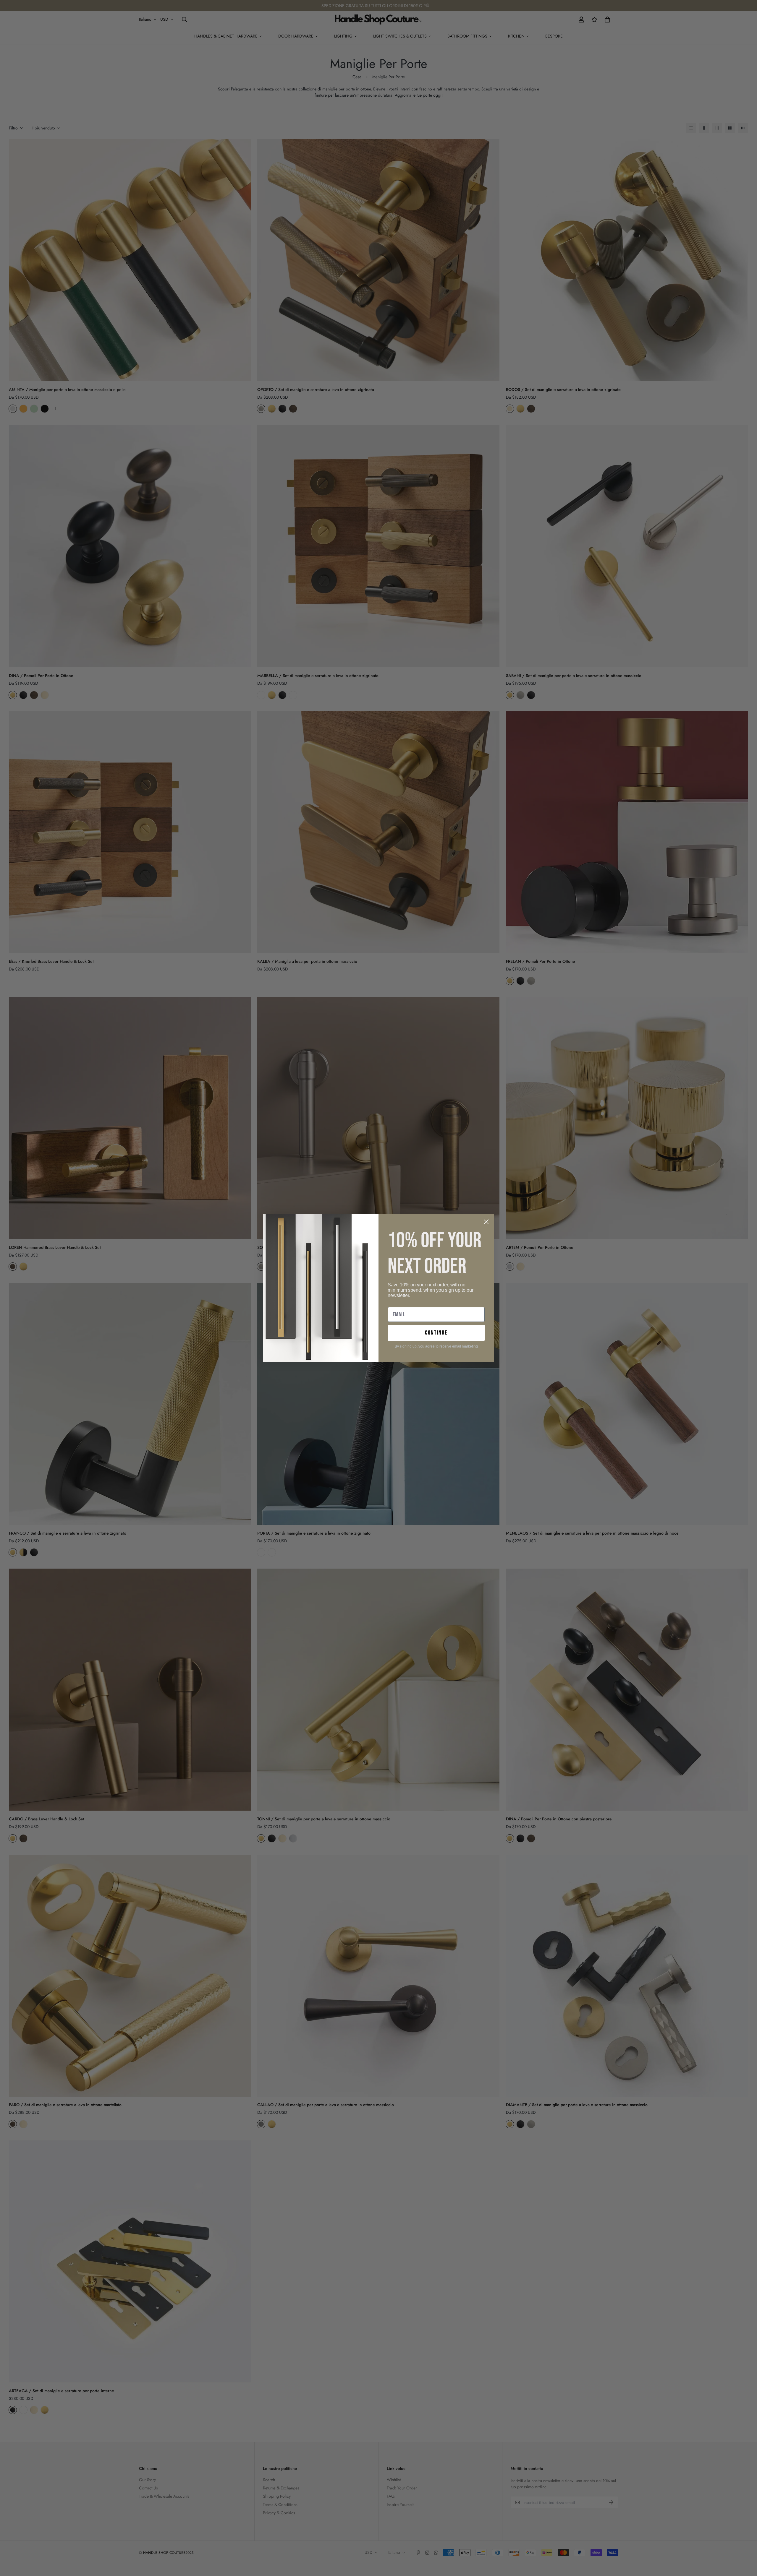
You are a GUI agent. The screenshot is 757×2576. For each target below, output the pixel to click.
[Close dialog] (486, 1222)
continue (436, 1333)
